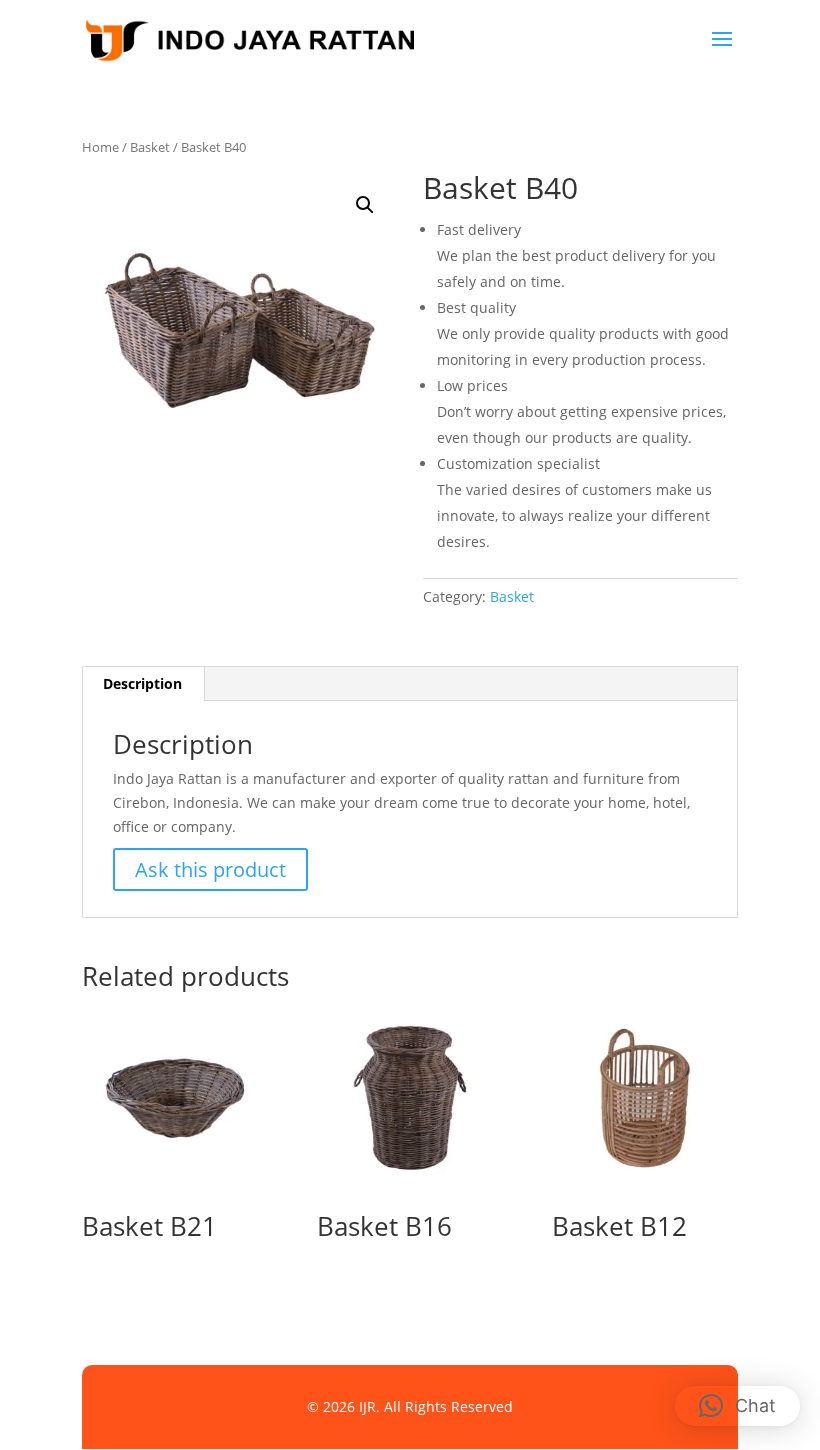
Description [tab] (142, 683)
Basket (150, 147)
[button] (365, 205)
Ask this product (210, 869)
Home (100, 147)
